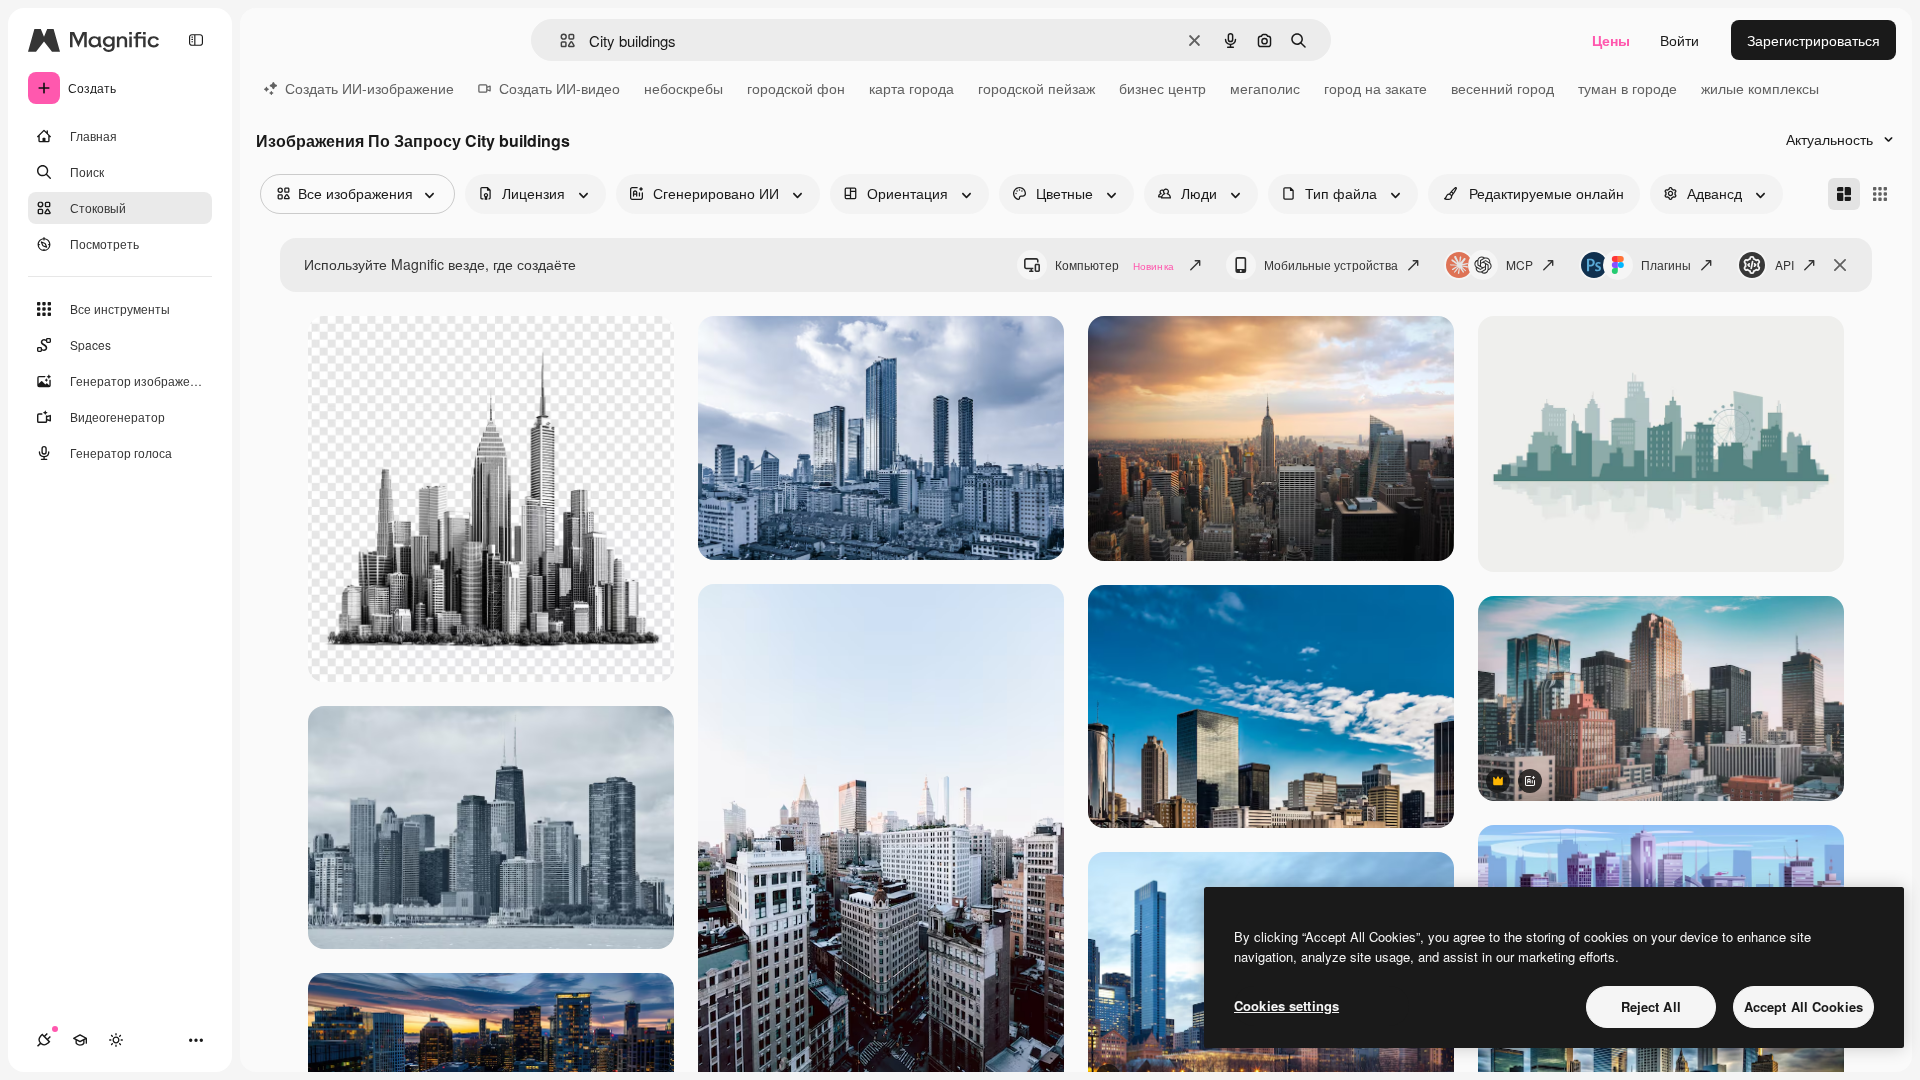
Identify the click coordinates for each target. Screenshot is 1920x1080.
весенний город (1502, 88)
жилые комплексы (1760, 88)
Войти (1679, 40)
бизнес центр (1162, 88)
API (1784, 264)
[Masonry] (1844, 194)
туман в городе (1627, 88)
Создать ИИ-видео (559, 88)
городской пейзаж (1036, 88)
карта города (911, 88)
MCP (1519, 264)
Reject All (1651, 1006)
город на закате (1375, 88)
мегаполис (1265, 88)
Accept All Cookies (1803, 1006)
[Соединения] (44, 1040)
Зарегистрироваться (1813, 40)
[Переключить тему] (116, 1040)
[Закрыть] (1840, 265)
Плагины (1666, 264)
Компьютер (1114, 264)
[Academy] (80, 1040)
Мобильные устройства (1331, 264)
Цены (1611, 40)
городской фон (796, 88)
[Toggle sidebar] (196, 40)
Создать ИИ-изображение (369, 88)
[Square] (1880, 194)
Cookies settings (1286, 1005)
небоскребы (683, 88)
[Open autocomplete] (559, 40)
